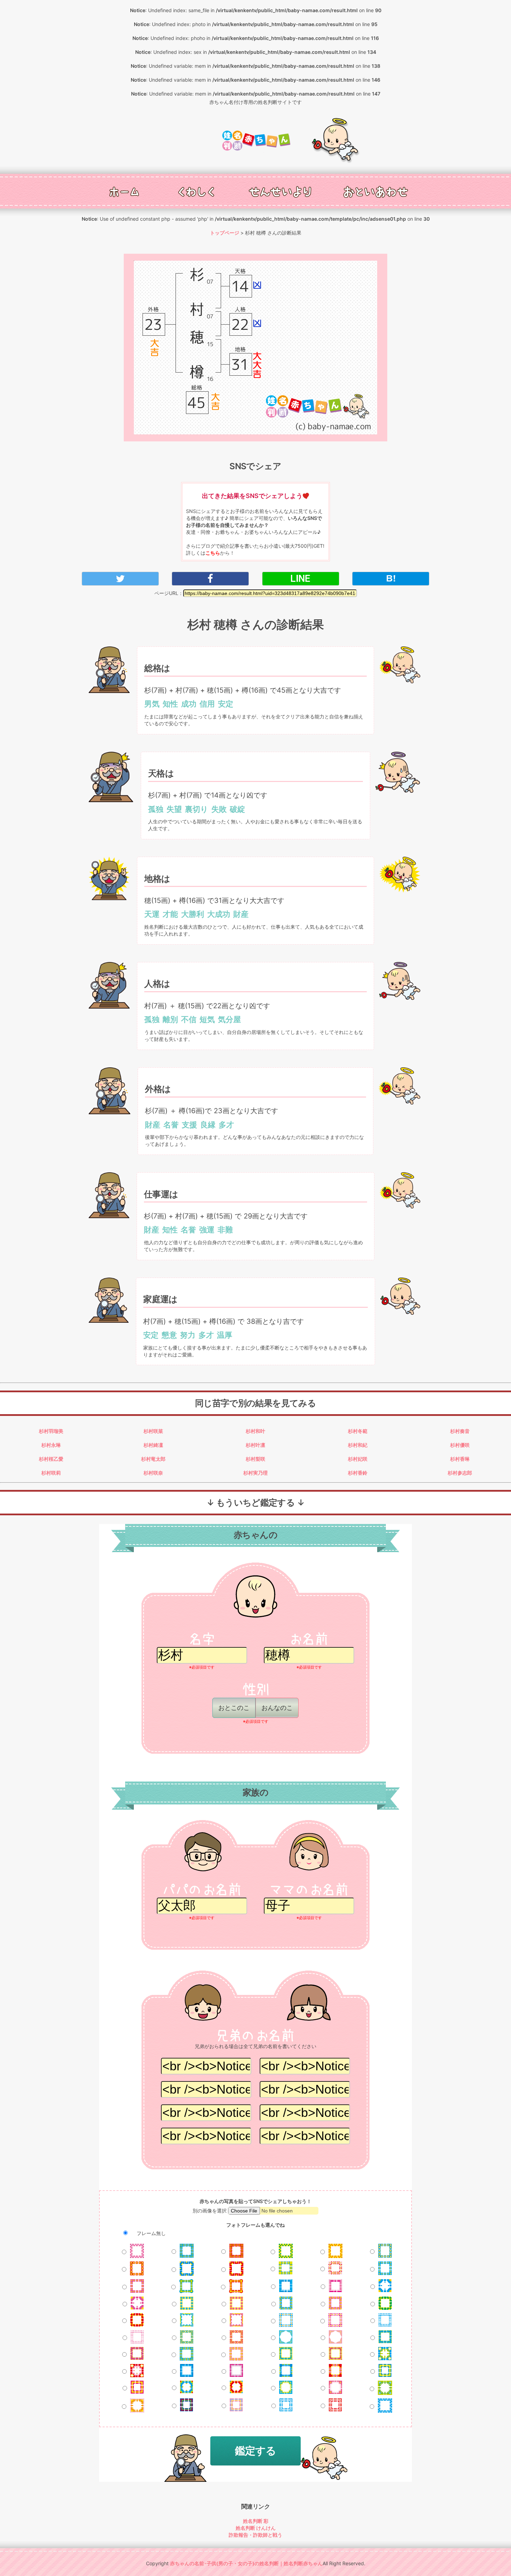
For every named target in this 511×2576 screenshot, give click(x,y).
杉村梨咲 (255, 1459)
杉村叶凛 (255, 1445)
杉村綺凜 (153, 1445)
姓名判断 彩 (256, 2521)
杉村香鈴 (358, 1473)
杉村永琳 (51, 1445)
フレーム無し (151, 2233)
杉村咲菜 (153, 1431)
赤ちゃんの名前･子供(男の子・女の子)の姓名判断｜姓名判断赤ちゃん (246, 2563)
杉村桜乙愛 (51, 1459)
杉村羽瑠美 (51, 1431)
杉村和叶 (255, 1431)
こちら (213, 553)
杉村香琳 (460, 1459)
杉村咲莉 (51, 1473)
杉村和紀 (358, 1445)
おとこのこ (234, 1708)
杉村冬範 (358, 1431)
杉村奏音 (460, 1431)
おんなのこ (277, 1708)
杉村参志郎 (460, 1473)
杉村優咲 (460, 1445)
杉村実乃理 (255, 1473)
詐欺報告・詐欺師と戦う (255, 2535)
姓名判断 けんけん (256, 2528)
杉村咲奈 (153, 1473)
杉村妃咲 (358, 1459)
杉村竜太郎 (153, 1459)
